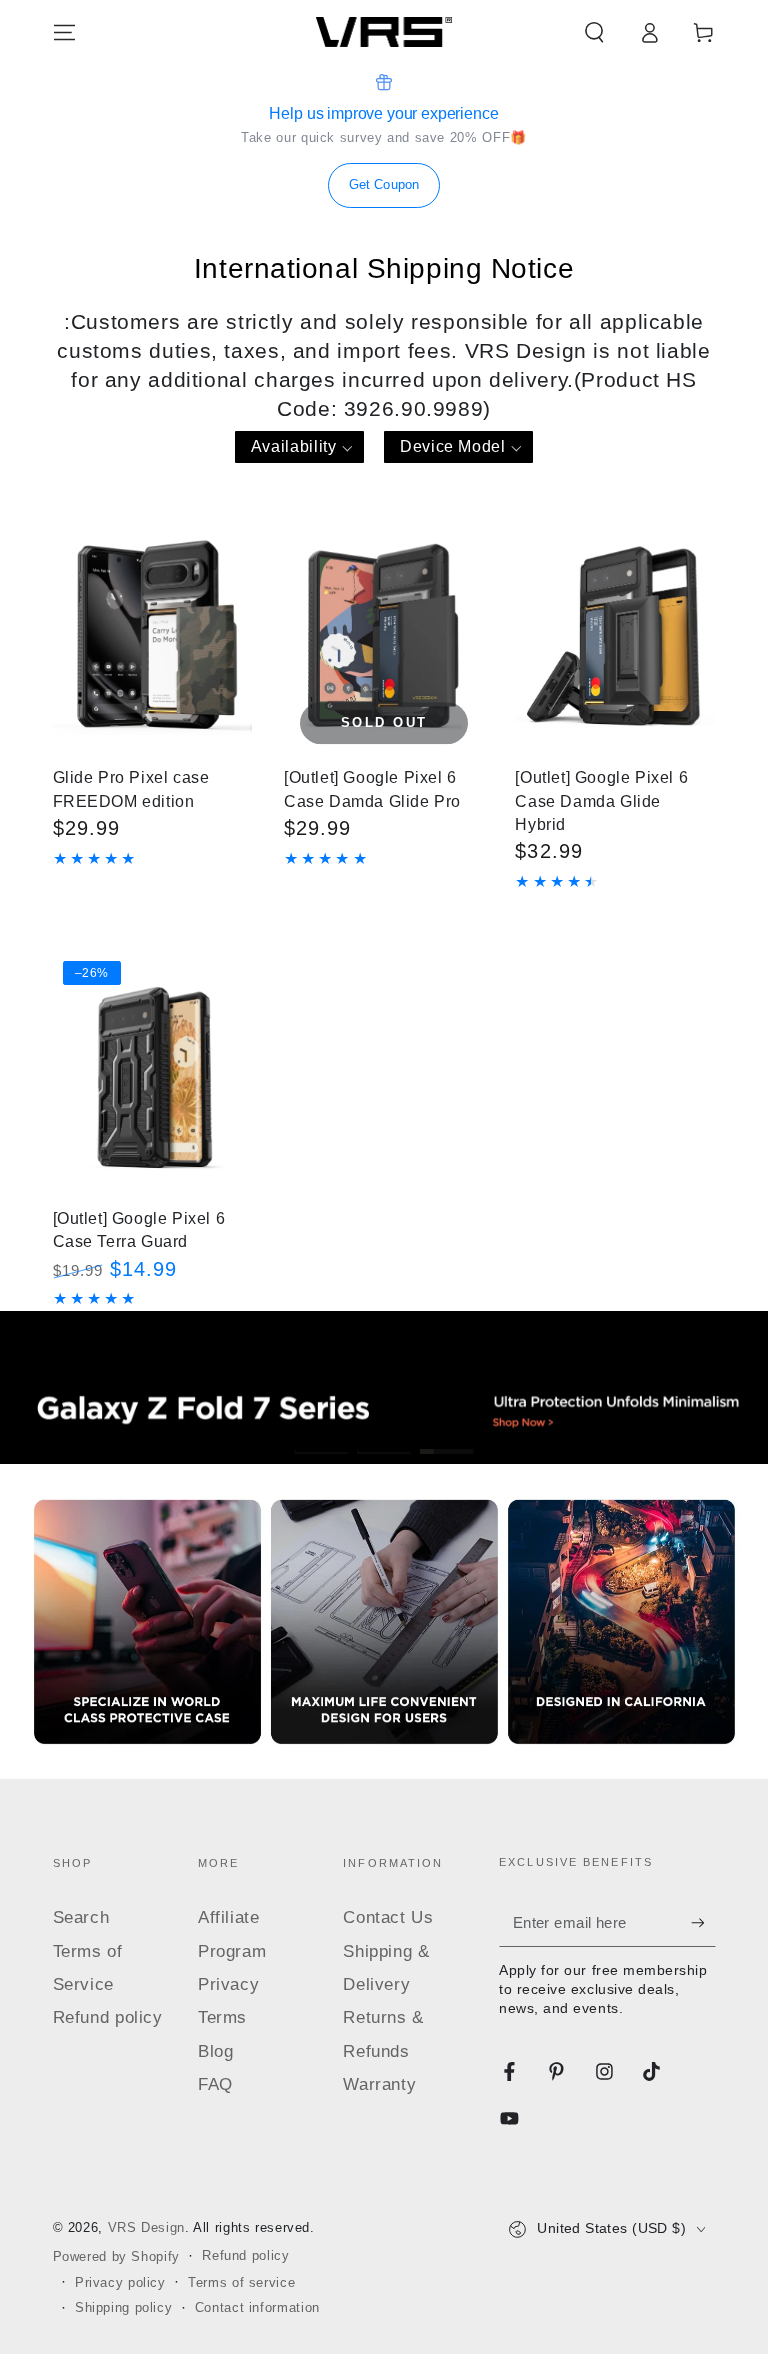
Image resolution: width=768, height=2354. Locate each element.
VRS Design (146, 2228)
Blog (216, 2051)
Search (81, 1917)
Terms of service (241, 2283)
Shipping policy (123, 2308)
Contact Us (388, 1917)
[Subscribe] (703, 1922)
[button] (594, 32)
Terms (222, 2017)
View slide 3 (447, 1437)
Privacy (228, 1984)
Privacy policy (120, 2283)
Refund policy (108, 2017)
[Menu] (64, 32)
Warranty (379, 2084)
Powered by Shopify (116, 2257)
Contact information (257, 2308)
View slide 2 (384, 1437)
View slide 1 (321, 1437)
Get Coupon (384, 184)
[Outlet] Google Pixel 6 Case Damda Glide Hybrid (601, 800)
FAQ (215, 2084)
